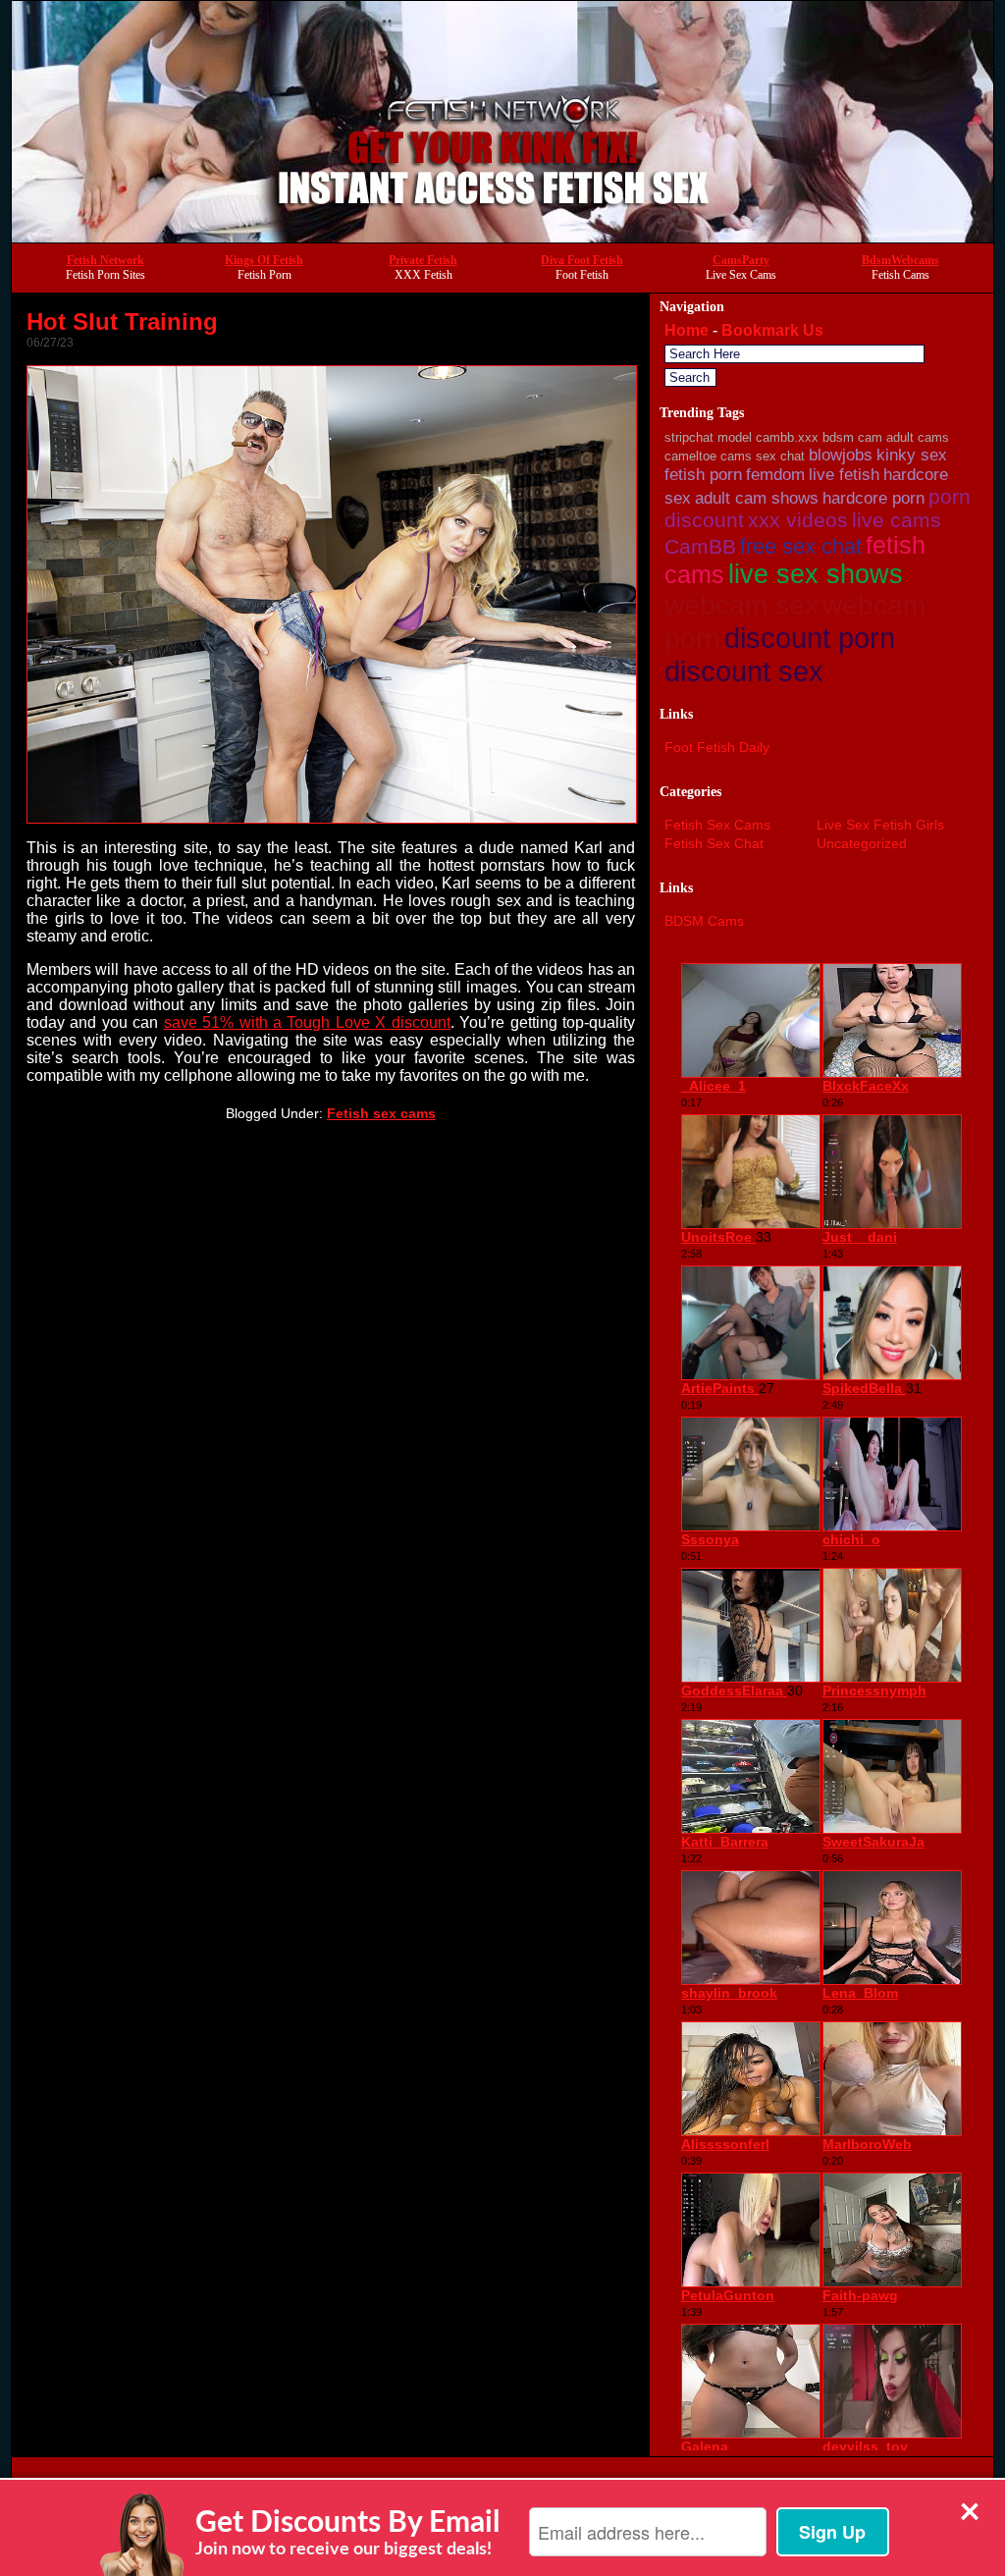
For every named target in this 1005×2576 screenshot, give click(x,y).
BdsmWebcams (900, 260)
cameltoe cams (708, 456)
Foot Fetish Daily (717, 747)
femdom (775, 475)
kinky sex (912, 455)
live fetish (844, 475)
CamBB (700, 546)
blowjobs (841, 455)
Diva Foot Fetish (582, 260)
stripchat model (708, 437)
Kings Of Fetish (264, 260)
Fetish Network (106, 260)
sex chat (780, 456)
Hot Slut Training (122, 322)
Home (687, 330)
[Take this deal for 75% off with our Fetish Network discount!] (502, 237)
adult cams (918, 437)
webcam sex (741, 605)
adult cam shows (757, 498)
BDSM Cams (704, 921)
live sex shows (816, 574)
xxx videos (798, 520)
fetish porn (703, 475)
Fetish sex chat (714, 843)
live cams (897, 520)
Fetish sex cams (381, 1113)
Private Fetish (423, 260)
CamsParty (741, 260)
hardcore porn (873, 498)
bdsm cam (852, 437)
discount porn (810, 638)
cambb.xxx (787, 437)
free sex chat (801, 546)
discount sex (744, 671)
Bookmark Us (772, 330)
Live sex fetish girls (880, 825)
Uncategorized (862, 843)
